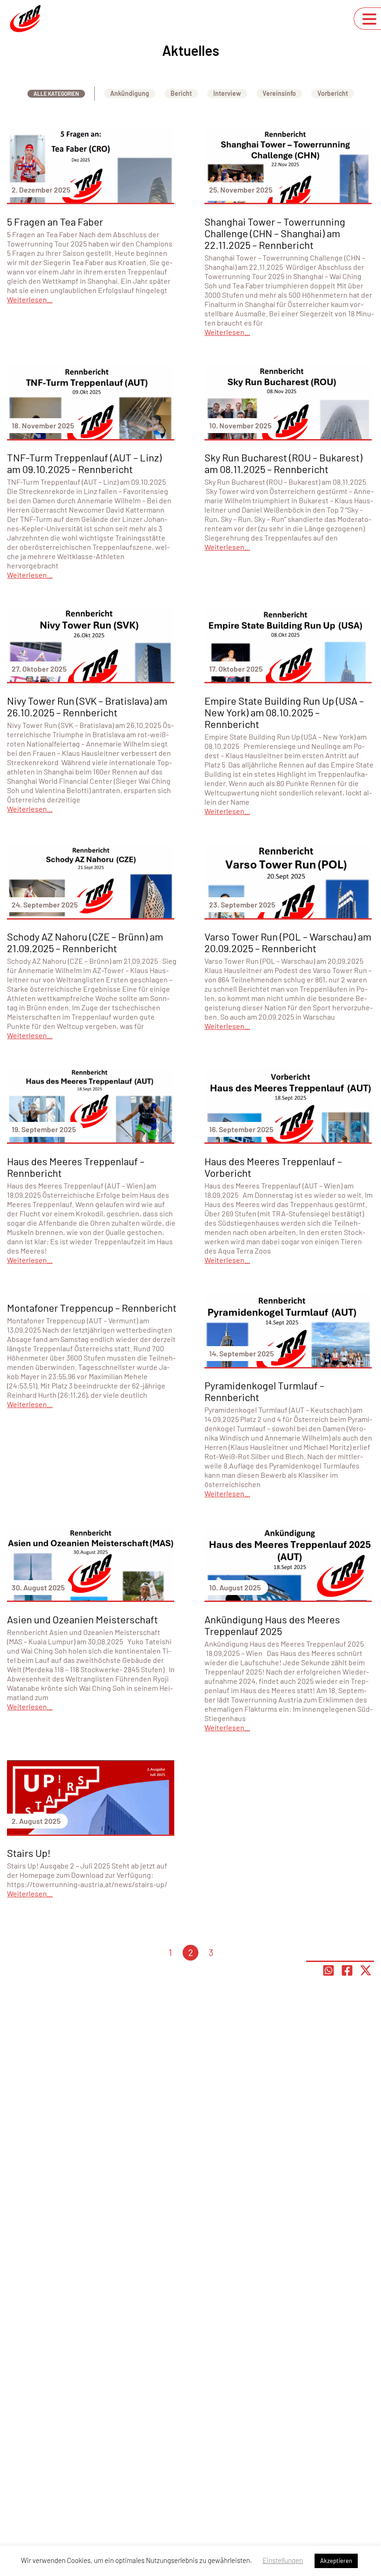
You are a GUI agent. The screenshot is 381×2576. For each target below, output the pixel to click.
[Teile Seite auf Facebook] (347, 1970)
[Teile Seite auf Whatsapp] (328, 1970)
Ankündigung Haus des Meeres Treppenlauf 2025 (272, 1625)
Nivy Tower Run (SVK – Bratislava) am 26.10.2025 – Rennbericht (87, 706)
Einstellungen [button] (283, 2560)
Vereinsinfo (279, 93)
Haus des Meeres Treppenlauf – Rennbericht (76, 1167)
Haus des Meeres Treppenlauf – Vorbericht (273, 1167)
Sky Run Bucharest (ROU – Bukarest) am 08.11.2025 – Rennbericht (283, 463)
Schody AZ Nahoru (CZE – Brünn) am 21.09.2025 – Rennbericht (85, 942)
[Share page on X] (366, 1970)
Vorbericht (333, 93)
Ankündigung (130, 93)
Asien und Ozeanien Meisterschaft (82, 1619)
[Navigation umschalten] (369, 19)
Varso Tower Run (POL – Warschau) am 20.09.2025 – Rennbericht (288, 942)
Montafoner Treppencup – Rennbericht (92, 1308)
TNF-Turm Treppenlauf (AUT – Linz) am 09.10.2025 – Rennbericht (84, 463)
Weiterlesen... (30, 299)
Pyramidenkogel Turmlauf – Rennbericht (264, 1391)
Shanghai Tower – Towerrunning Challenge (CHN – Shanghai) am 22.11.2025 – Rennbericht (275, 233)
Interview (227, 93)
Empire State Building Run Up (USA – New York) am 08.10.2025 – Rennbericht (284, 712)
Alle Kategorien (56, 93)
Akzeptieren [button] (336, 2561)
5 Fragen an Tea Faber (55, 221)
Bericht (181, 93)
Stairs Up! (29, 1853)
